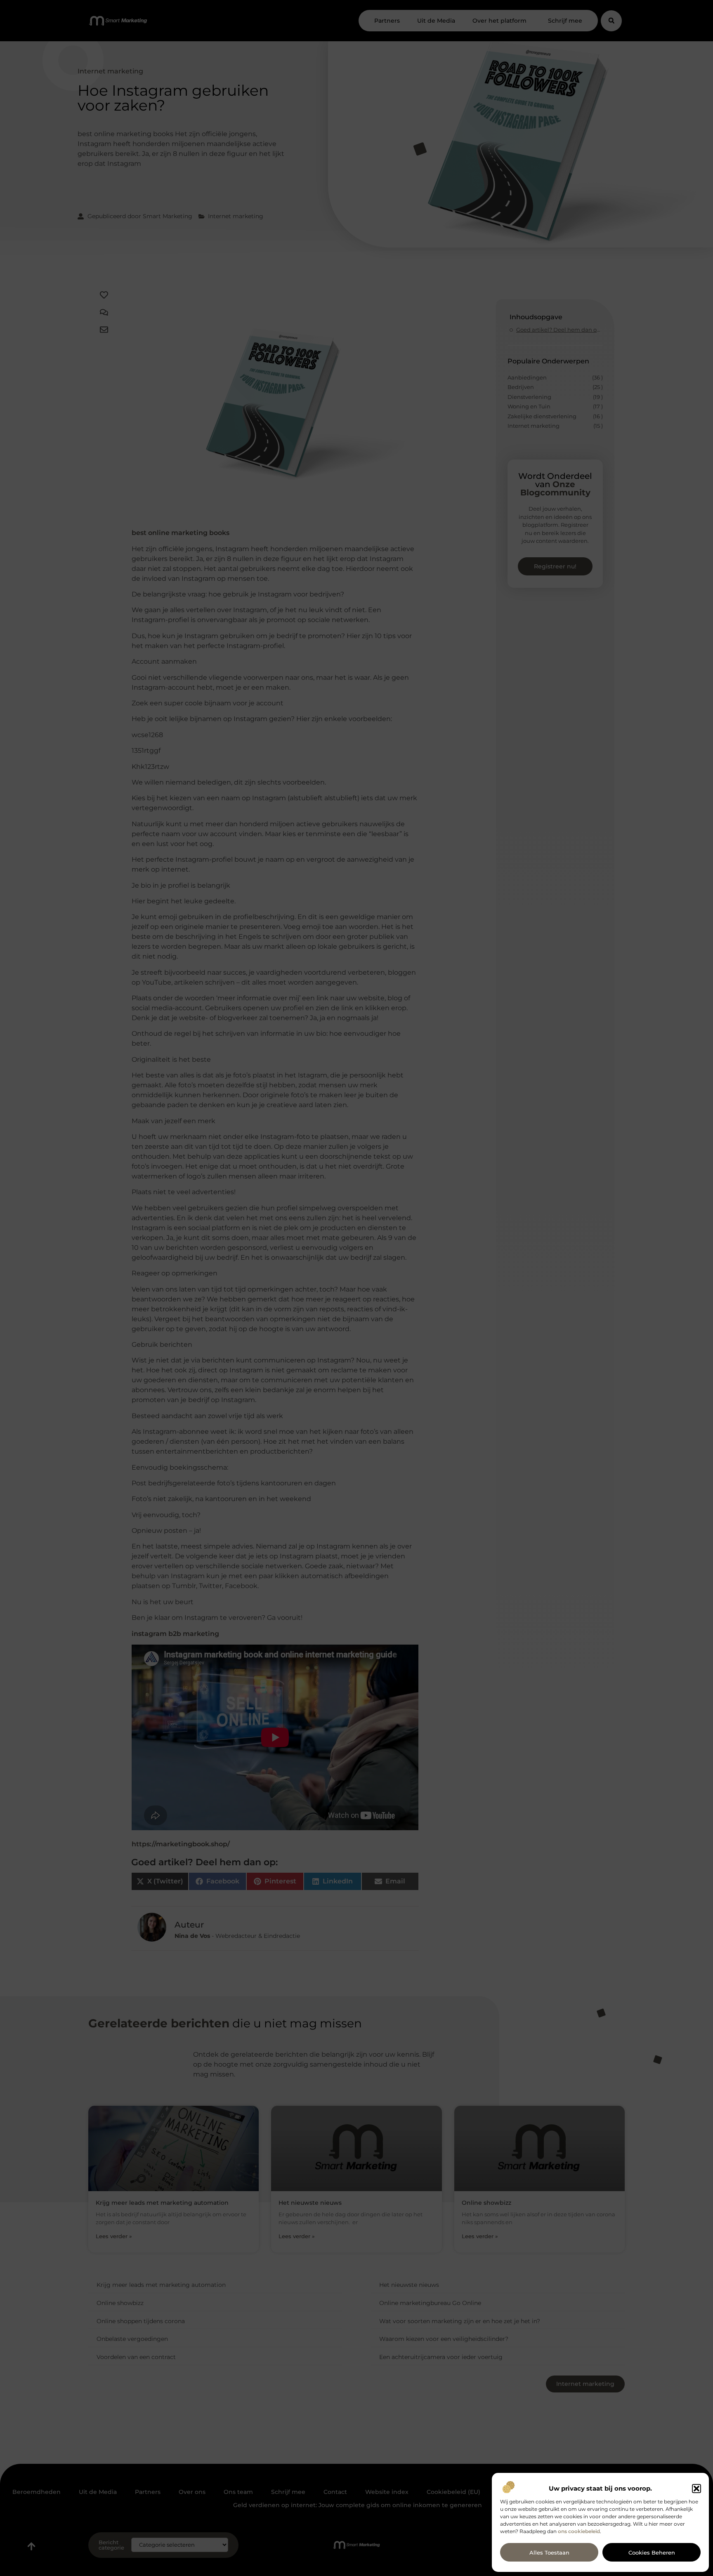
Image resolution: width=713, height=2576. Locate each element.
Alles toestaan (549, 2552)
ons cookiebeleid (579, 2531)
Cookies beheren (652, 2552)
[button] (696, 2489)
